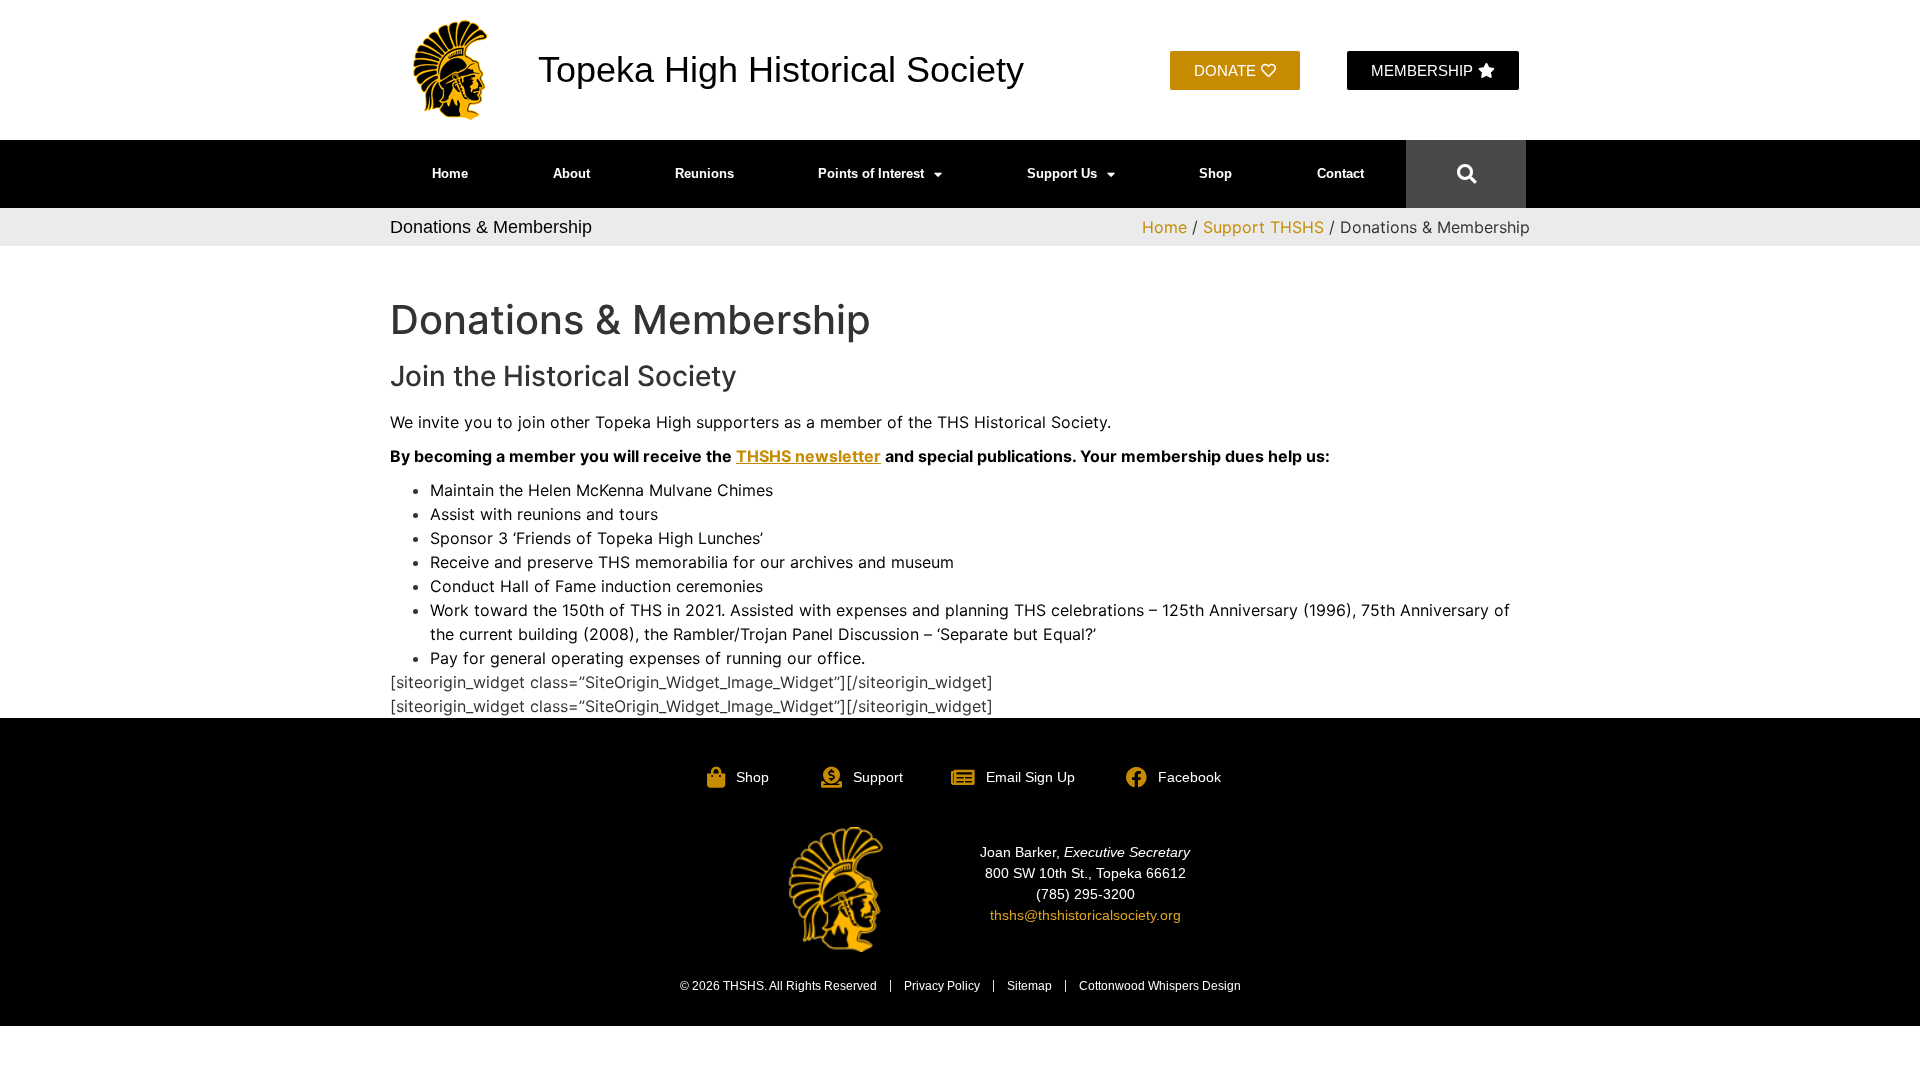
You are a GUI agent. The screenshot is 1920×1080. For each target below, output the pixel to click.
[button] (1466, 174)
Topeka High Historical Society (781, 69)
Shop (1215, 173)
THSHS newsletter (808, 456)
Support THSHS (1263, 227)
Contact (1340, 173)
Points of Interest (871, 173)
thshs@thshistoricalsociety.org (1085, 915)
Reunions (704, 173)
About (571, 173)
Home (450, 173)
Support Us (1062, 173)
